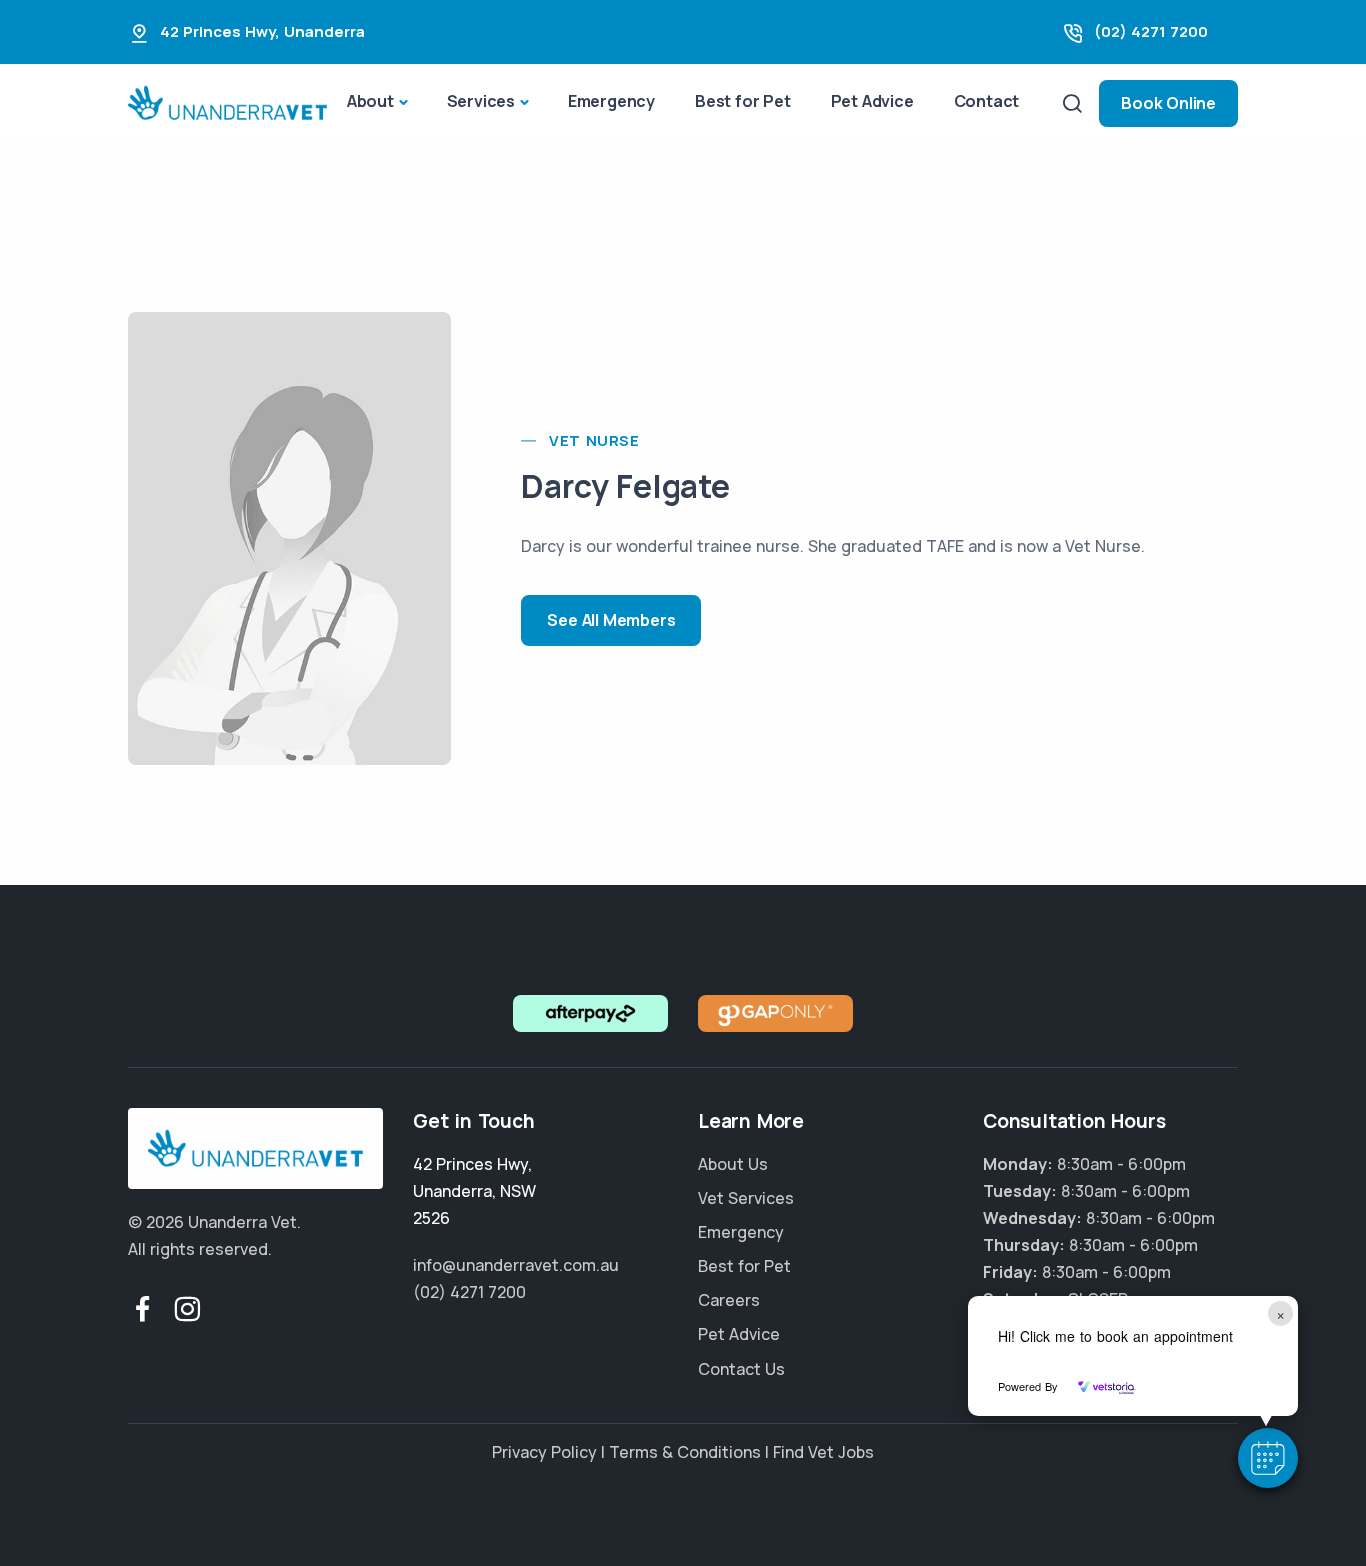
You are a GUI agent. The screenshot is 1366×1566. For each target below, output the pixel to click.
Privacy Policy (544, 1452)
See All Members (611, 620)
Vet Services (746, 1198)
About (370, 101)
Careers (729, 1300)
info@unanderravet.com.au (516, 1265)
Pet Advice (872, 101)
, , (474, 1191)
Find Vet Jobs (823, 1452)
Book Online (1168, 103)
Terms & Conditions (685, 1452)
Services (481, 101)
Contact (987, 101)
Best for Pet (743, 101)
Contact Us (741, 1369)
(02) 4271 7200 (1151, 31)
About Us (733, 1164)
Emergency (611, 101)
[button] (1268, 1458)
